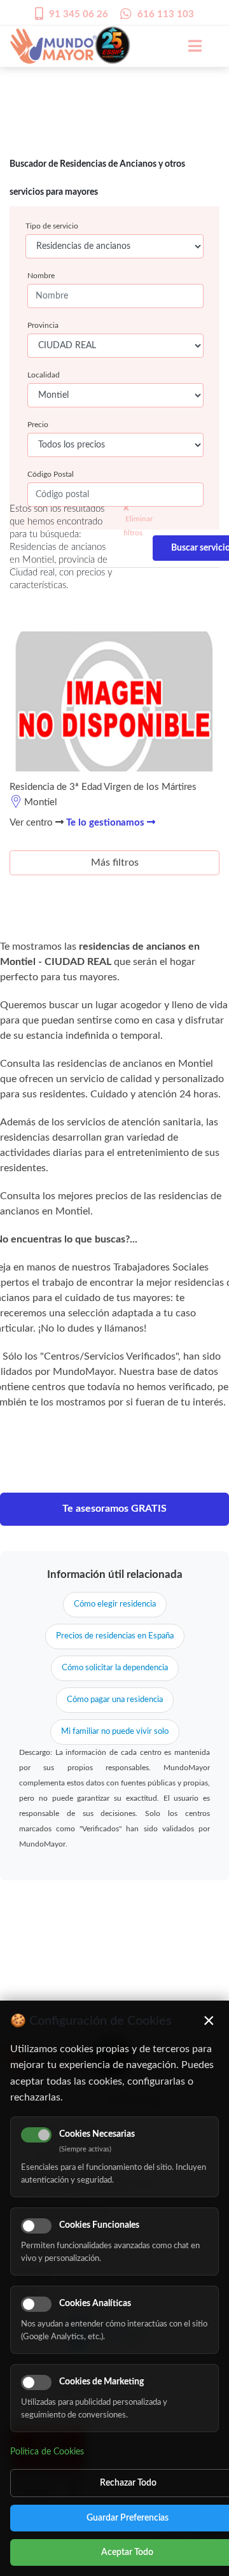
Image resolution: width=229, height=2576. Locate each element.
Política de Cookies (47, 2452)
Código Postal (51, 474)
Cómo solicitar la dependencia (115, 1668)
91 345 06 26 (79, 14)
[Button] (188, 46)
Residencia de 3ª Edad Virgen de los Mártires (103, 787)
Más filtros (115, 862)
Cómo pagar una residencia (115, 1700)
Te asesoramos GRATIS (114, 1509)
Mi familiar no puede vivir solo (115, 1732)
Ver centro (32, 823)
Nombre (41, 276)
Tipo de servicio (52, 226)
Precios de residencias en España (115, 1636)
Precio (38, 425)
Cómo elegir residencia (115, 1604)
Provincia (43, 325)
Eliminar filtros (138, 526)
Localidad (44, 375)
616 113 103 (166, 14)
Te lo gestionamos (107, 823)
